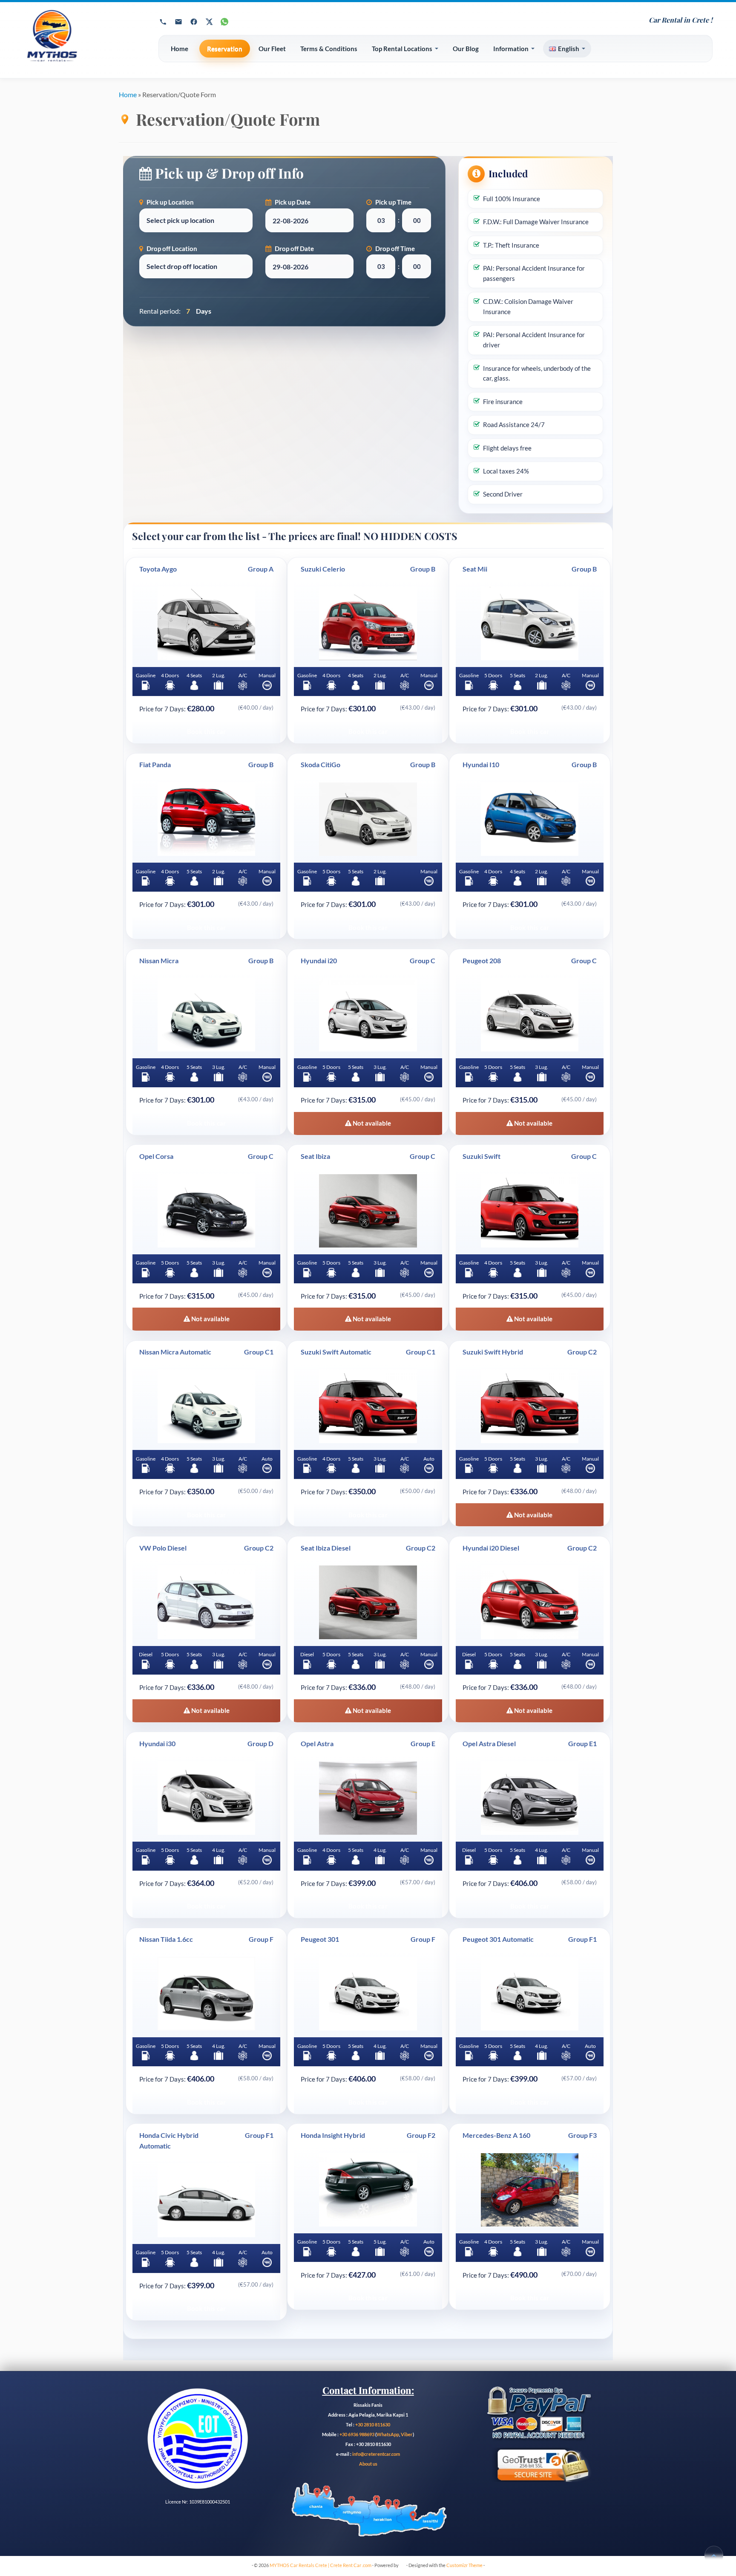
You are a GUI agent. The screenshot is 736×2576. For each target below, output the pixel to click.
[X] (209, 22)
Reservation (225, 49)
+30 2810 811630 (373, 2424)
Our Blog (466, 49)
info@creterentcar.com (376, 2454)
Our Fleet (272, 49)
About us (368, 2464)
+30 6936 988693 (357, 2434)
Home (180, 49)
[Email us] (178, 22)
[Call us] (163, 22)
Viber (407, 2434)
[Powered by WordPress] (402, 2564)
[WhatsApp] (224, 22)
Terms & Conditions (329, 49)
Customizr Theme (464, 2565)
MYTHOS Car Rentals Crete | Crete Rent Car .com (321, 2565)
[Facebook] (194, 22)
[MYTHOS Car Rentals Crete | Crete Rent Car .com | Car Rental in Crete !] (81, 40)
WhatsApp (388, 2434)
